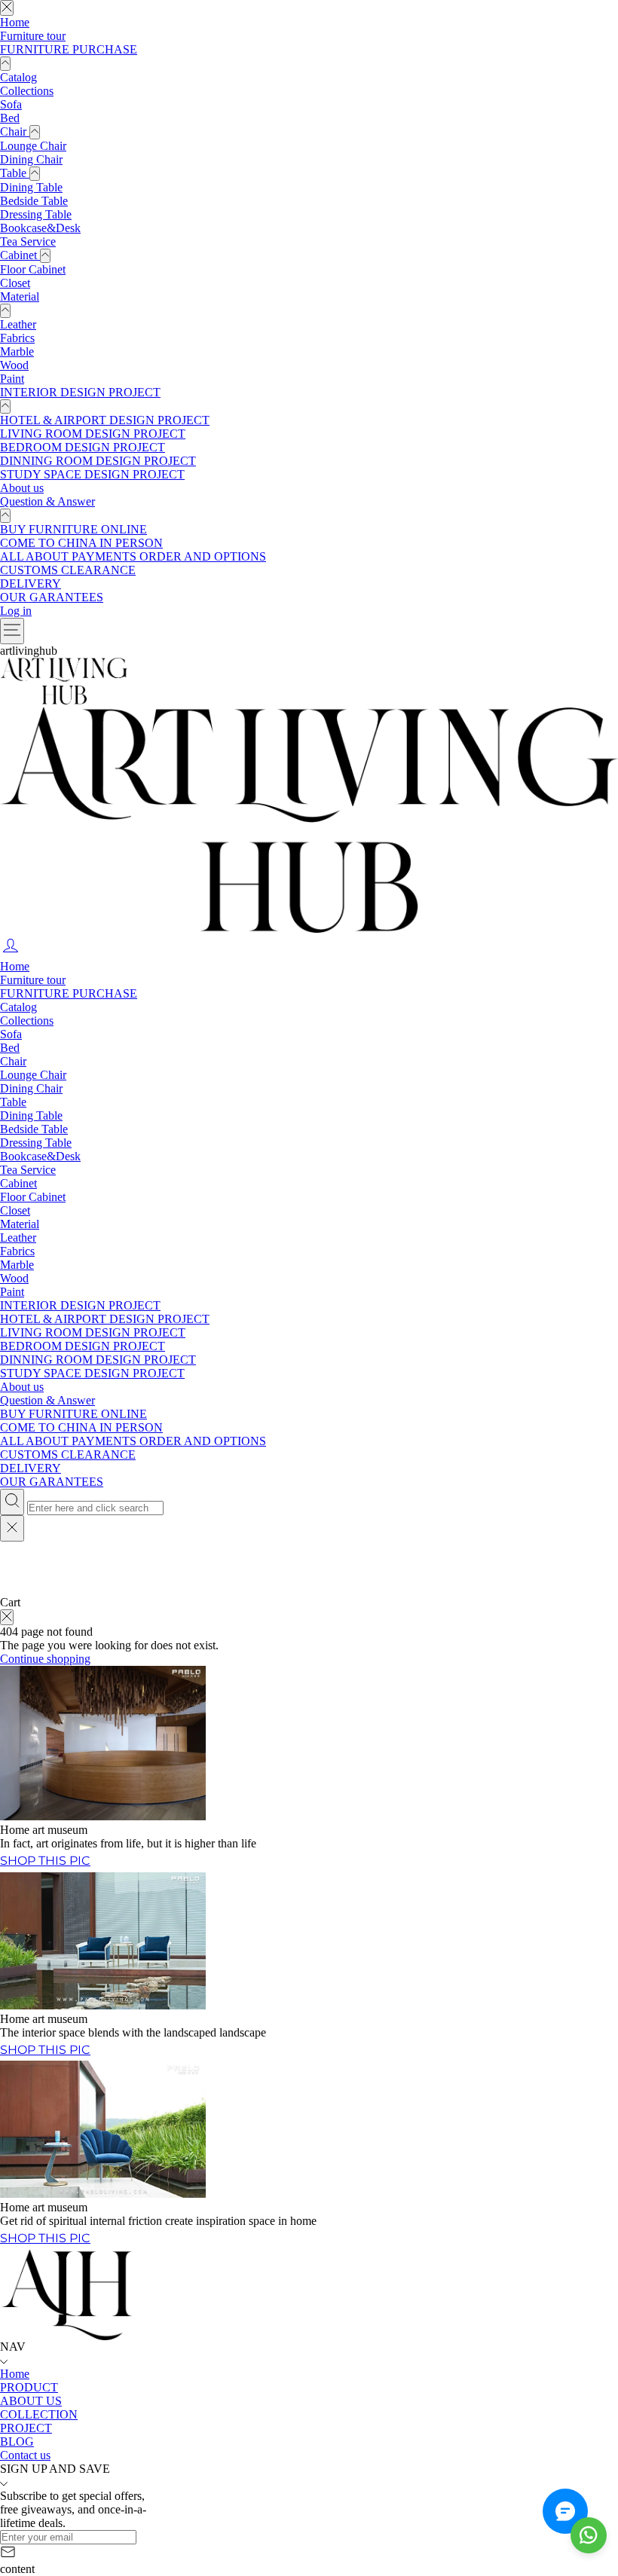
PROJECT (26, 2428)
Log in (16, 611)
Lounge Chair (33, 146)
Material (20, 296)
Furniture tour (33, 36)
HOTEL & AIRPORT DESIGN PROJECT (105, 420)
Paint (12, 379)
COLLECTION (39, 2414)
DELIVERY (31, 584)
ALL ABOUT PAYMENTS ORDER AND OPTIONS (133, 556)
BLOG (17, 2442)
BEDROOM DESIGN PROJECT (83, 447)
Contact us (25, 2455)
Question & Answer (47, 501)
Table (15, 173)
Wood (14, 365)
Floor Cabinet (33, 269)
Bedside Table (34, 201)
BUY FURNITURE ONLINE (73, 529)
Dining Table (31, 187)
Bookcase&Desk (40, 228)
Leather (18, 324)
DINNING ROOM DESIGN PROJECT (98, 461)
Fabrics (17, 338)
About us (22, 488)
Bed (10, 118)
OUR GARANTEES (52, 597)
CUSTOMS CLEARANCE (68, 570)
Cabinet (20, 255)
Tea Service (28, 241)
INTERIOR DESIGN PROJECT (80, 392)
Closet (15, 283)
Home (15, 22)
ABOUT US (31, 2401)
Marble (17, 351)
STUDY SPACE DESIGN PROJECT (92, 474)
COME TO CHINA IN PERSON (81, 543)
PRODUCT (29, 2387)
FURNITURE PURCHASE (69, 49)
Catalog (18, 77)
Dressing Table (36, 214)
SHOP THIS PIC (45, 2238)
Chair (15, 131)
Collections (27, 91)
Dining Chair (31, 159)
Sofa (11, 104)
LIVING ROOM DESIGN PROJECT (93, 434)
